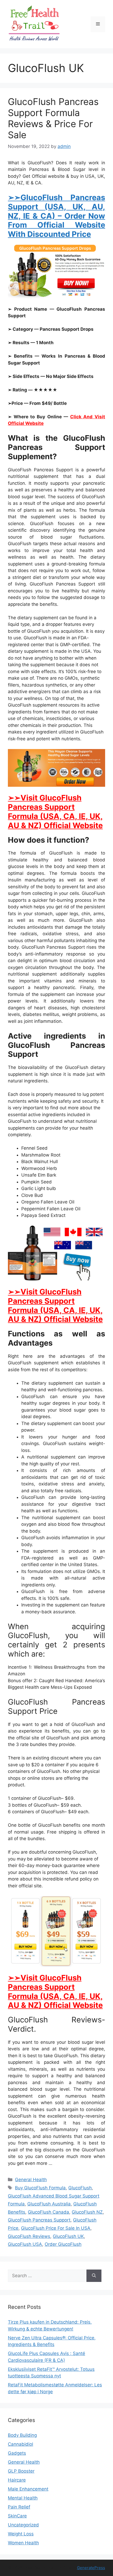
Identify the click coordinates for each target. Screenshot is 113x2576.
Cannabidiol (20, 2444)
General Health (31, 2180)
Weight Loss (21, 2534)
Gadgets (17, 2453)
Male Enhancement (28, 2489)
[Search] (94, 2276)
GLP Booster (21, 2471)
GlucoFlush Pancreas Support (39, 2220)
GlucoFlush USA (25, 2244)
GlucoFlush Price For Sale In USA (56, 2228)
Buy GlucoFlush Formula (40, 2188)
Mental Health (23, 2498)
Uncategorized (23, 2525)
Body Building (22, 2435)
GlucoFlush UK (68, 2236)
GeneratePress (91, 2568)
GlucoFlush (80, 2188)
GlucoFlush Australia (49, 2204)
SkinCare (17, 2516)
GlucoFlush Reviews (29, 2236)
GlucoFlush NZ (87, 2212)
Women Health (23, 2543)
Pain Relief (19, 2507)
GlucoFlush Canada (48, 2212)
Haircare (17, 2480)
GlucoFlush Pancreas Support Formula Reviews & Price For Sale (53, 118)
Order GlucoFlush (63, 2244)
